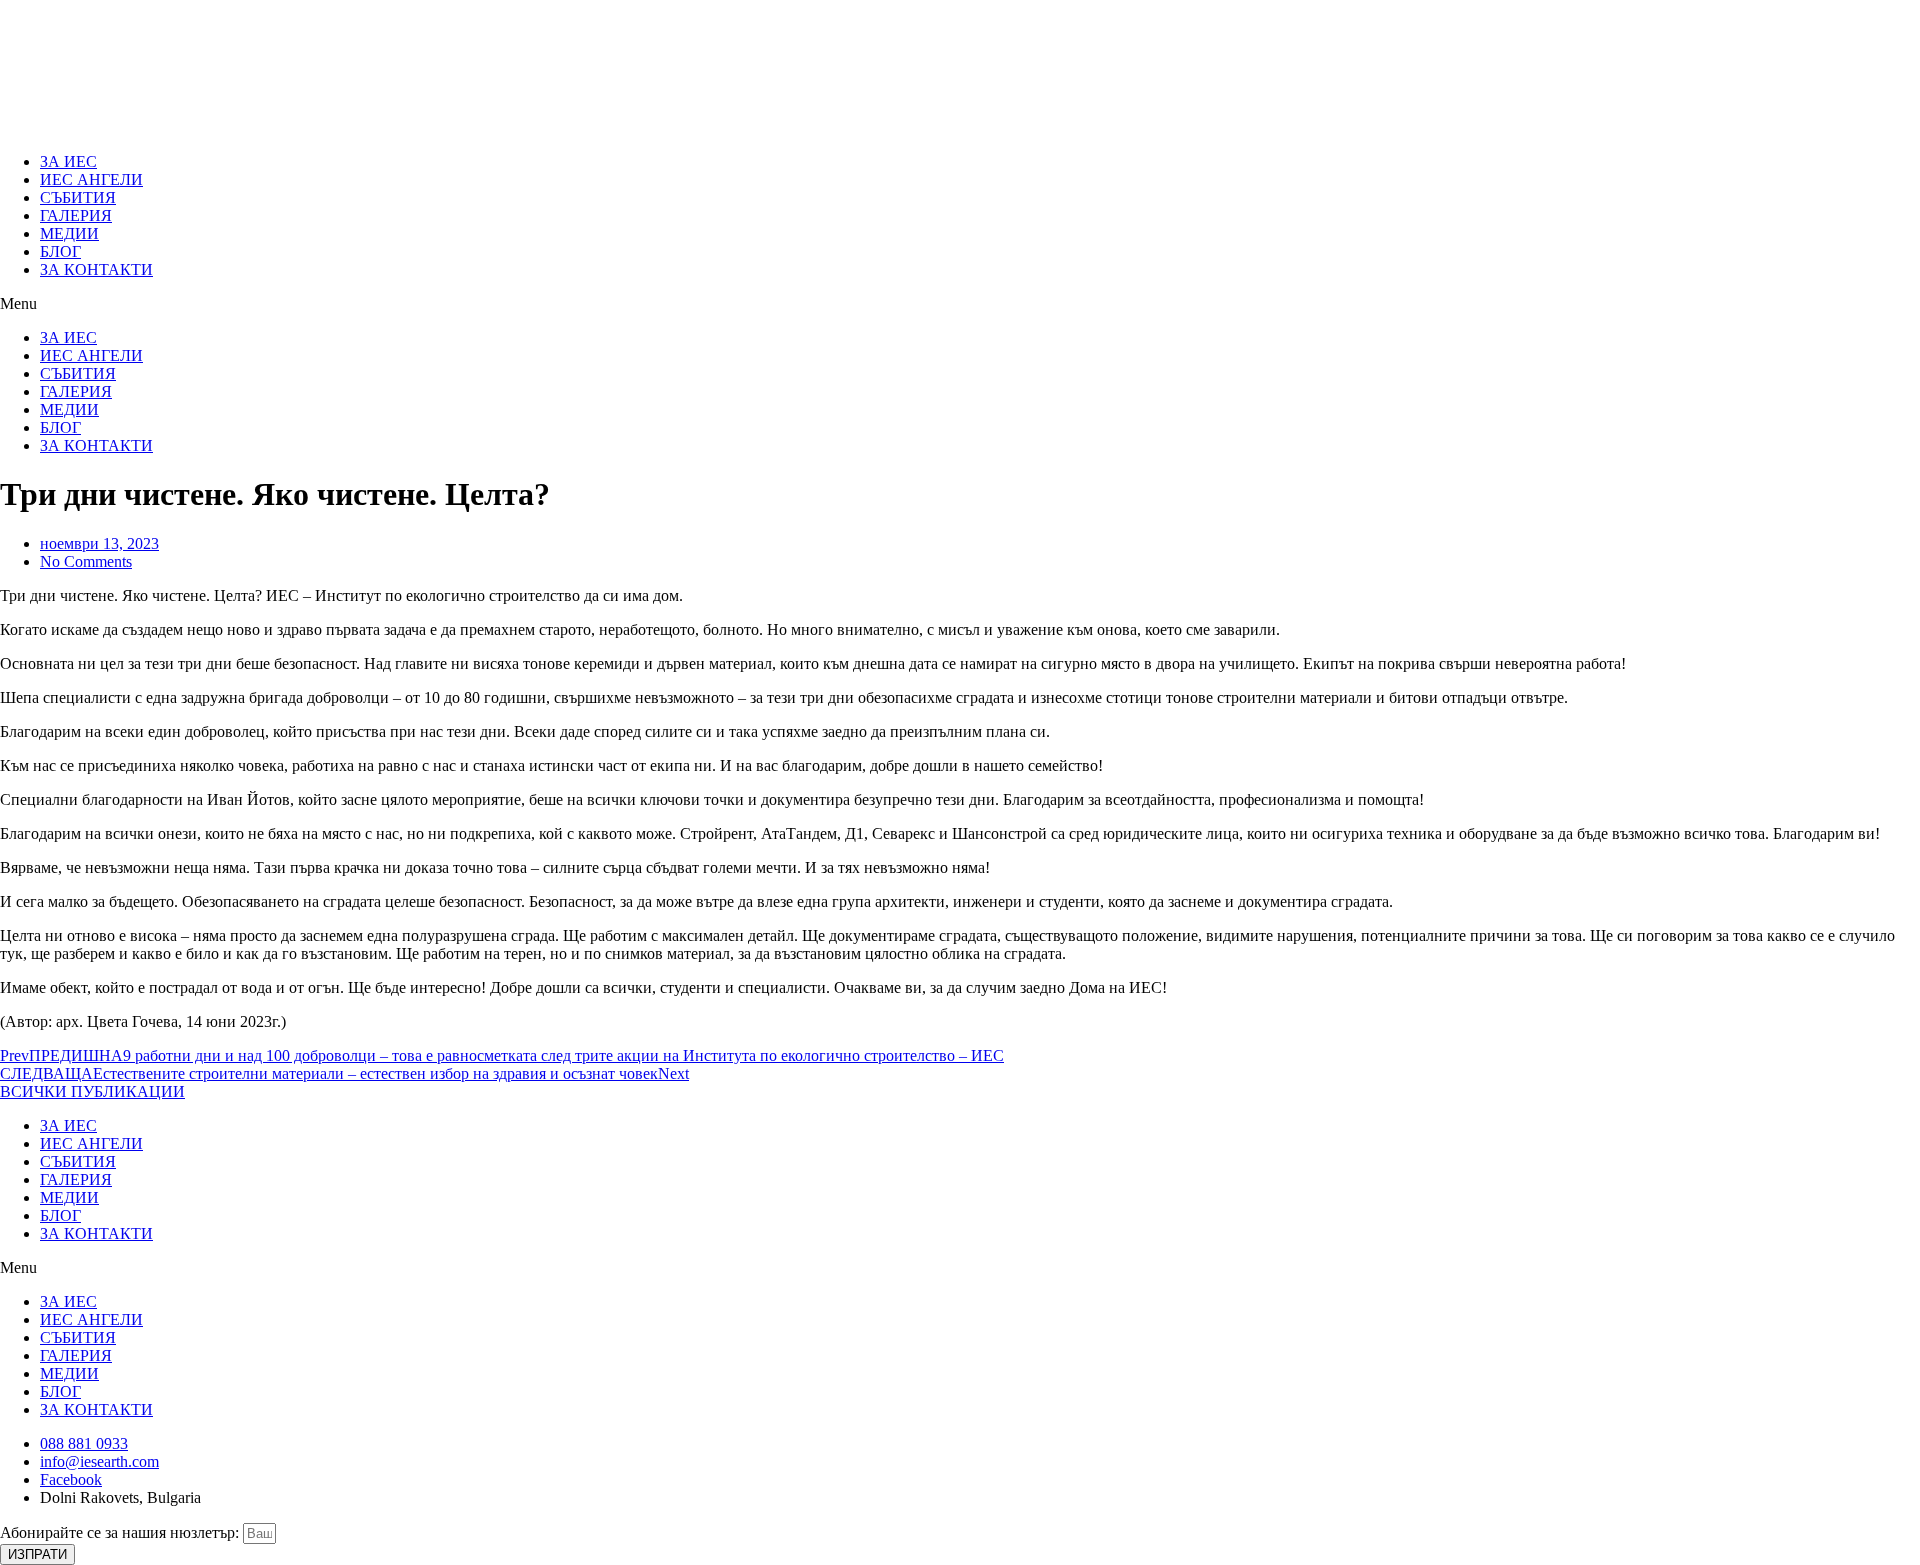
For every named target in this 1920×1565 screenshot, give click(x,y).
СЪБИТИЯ (78, 197)
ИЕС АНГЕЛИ (91, 179)
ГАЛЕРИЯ (76, 215)
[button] (960, 304)
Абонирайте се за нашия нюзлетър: (121, 1532)
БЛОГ (60, 251)
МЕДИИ (69, 233)
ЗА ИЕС (68, 161)
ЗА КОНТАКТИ (96, 269)
